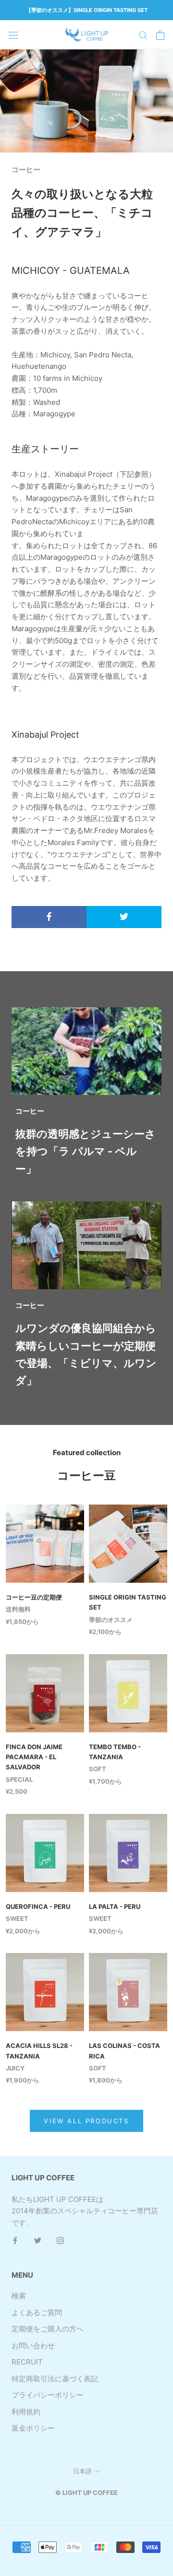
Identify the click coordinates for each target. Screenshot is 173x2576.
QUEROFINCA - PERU (38, 1906)
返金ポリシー (33, 2428)
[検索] (143, 35)
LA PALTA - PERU (115, 1906)
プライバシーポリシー (48, 2395)
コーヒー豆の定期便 (34, 1597)
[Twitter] (38, 2241)
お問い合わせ (33, 2346)
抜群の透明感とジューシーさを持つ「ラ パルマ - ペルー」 (86, 1151)
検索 (19, 2296)
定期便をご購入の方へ (48, 2329)
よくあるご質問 (37, 2312)
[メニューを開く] (13, 35)
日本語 (82, 2471)
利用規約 (26, 2412)
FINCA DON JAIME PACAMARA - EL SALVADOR (34, 1757)
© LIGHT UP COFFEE (86, 2493)
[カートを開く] (160, 35)
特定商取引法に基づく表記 (55, 2379)
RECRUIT (27, 2362)
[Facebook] (15, 2241)
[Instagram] (60, 2241)
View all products (86, 2121)
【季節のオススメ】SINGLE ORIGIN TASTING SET (87, 10)
